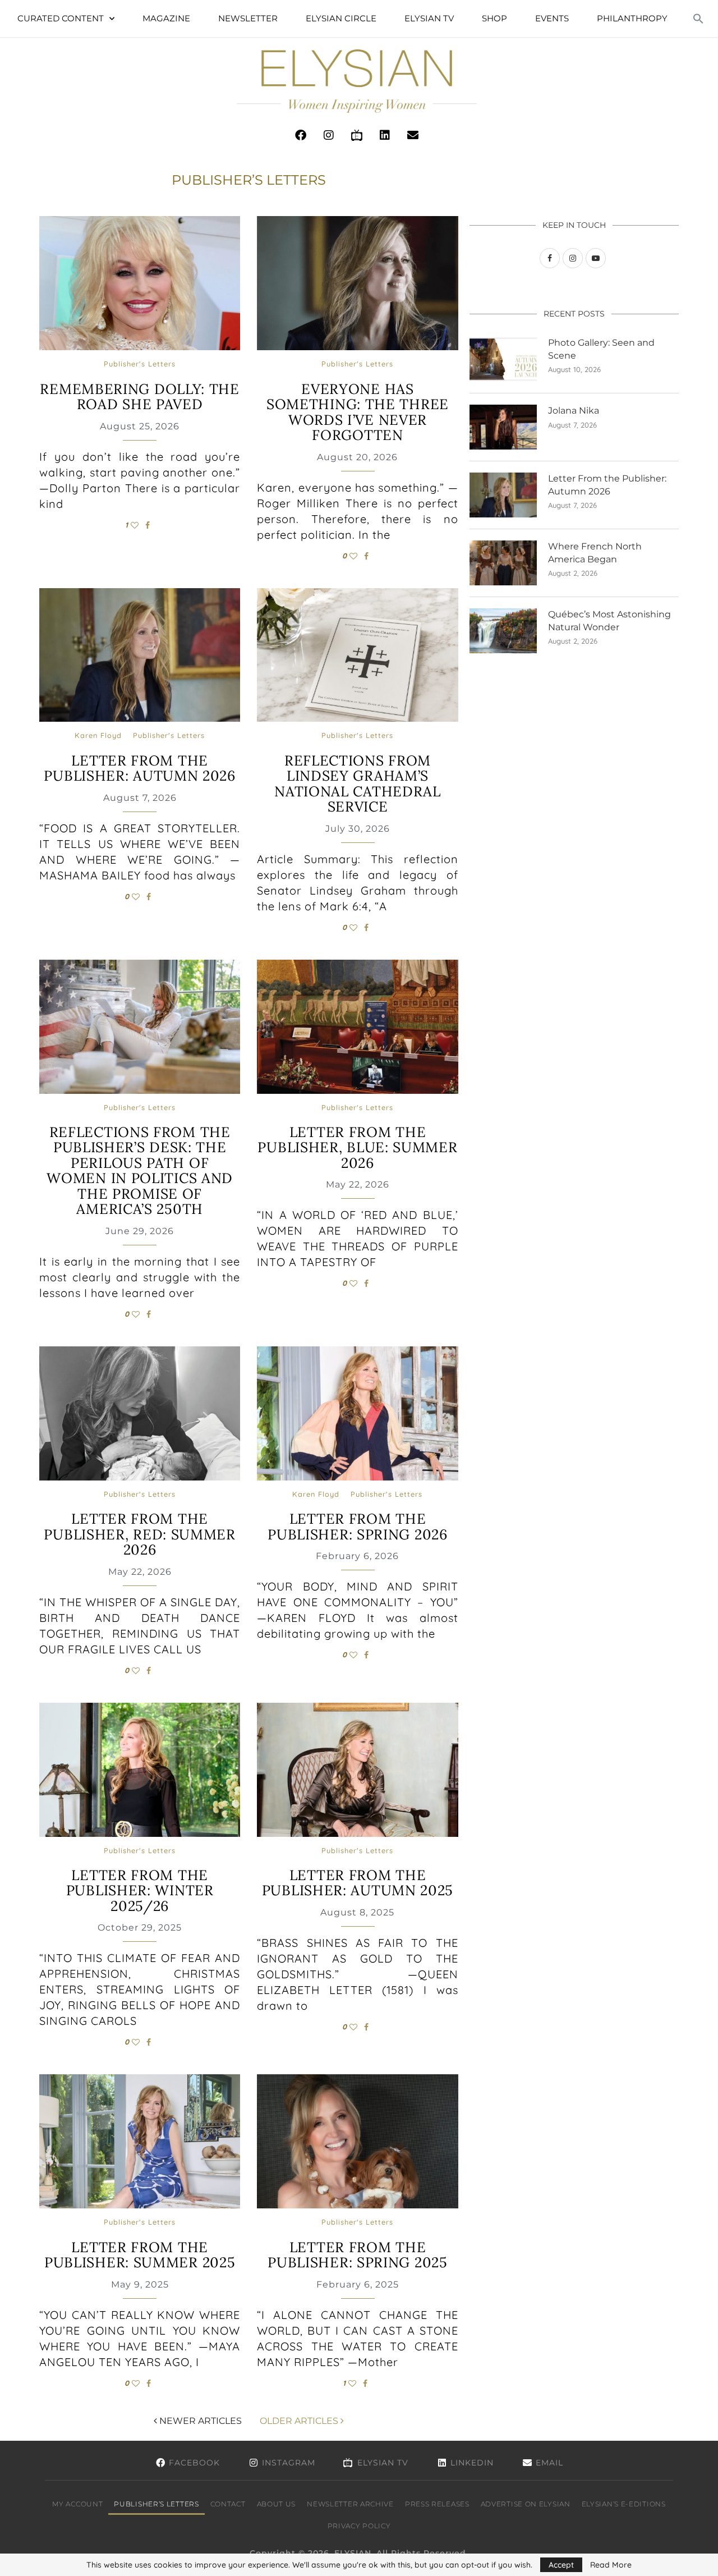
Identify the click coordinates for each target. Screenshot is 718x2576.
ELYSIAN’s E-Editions (624, 2504)
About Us (277, 2504)
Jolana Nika (574, 411)
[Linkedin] (385, 135)
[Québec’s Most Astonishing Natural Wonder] (503, 631)
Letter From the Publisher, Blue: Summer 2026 (357, 1147)
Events (552, 18)
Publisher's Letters (140, 364)
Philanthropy (632, 18)
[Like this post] (135, 525)
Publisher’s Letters (156, 2504)
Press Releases (437, 2504)
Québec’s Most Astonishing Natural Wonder (609, 620)
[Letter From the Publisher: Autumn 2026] (503, 495)
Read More (611, 2565)
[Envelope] (413, 135)
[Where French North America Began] (503, 563)
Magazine (166, 18)
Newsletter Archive (350, 2504)
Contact (228, 2504)
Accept (561, 2565)
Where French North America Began (595, 553)
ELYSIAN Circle (341, 18)
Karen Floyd (98, 735)
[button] (698, 19)
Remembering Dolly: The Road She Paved (139, 397)
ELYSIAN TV (429, 18)
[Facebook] (301, 135)
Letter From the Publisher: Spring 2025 (357, 2255)
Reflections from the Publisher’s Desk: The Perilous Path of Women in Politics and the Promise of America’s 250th (140, 1171)
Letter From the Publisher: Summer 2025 (140, 2255)
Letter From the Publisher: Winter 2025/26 (140, 1890)
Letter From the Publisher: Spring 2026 (357, 1527)
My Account (77, 2504)
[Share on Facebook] (148, 525)
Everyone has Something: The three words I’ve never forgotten (358, 412)
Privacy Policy (359, 2526)
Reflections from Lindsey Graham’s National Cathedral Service (358, 784)
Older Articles (300, 2421)
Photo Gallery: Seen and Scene (601, 349)
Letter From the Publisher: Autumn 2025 (358, 1883)
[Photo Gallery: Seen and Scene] (503, 359)
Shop (494, 18)
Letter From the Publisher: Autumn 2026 (139, 768)
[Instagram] (329, 135)
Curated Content (61, 18)
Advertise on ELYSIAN (526, 2504)
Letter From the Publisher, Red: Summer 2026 (139, 1534)
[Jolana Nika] (503, 427)
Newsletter (248, 18)
